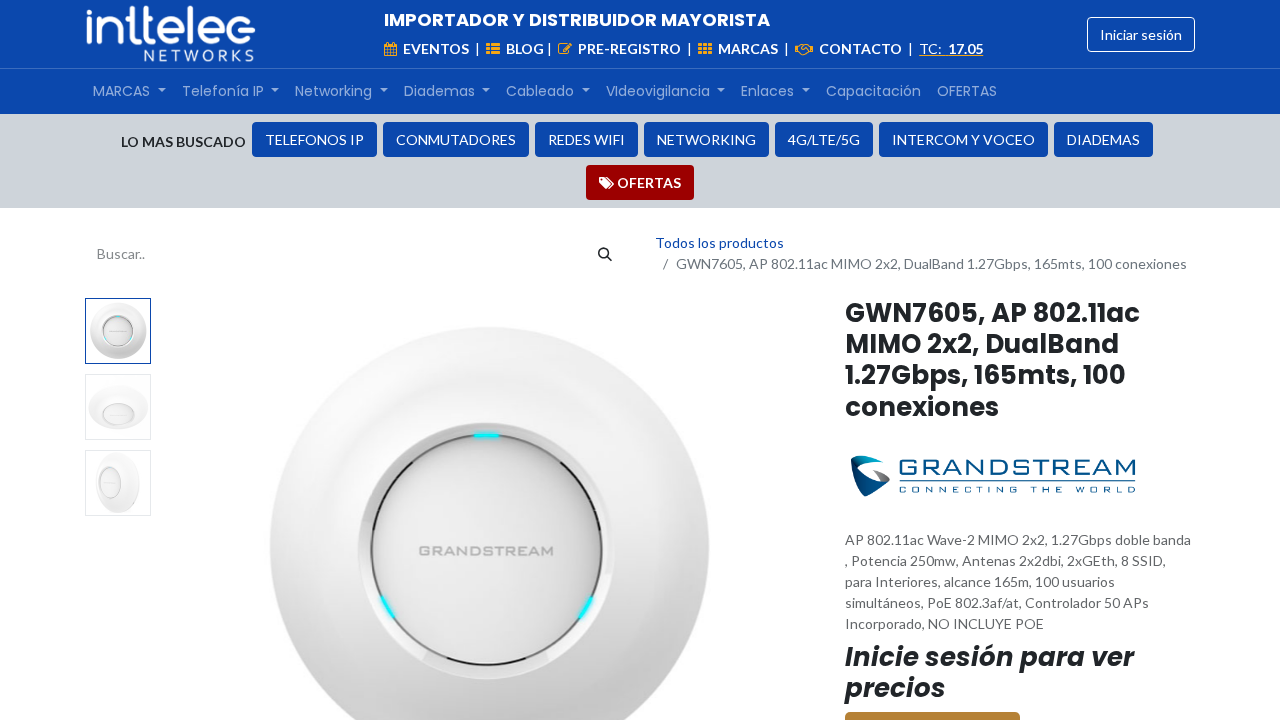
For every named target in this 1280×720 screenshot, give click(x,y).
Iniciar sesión (1141, 34)
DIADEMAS (1103, 139)
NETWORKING (706, 139)
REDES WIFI (586, 139)
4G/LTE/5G (824, 139)
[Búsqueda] (605, 253)
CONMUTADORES (456, 139)
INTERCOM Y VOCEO (963, 139)
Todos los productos (719, 242)
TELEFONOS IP (314, 139)
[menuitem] (129, 91)
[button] (208, 548)
